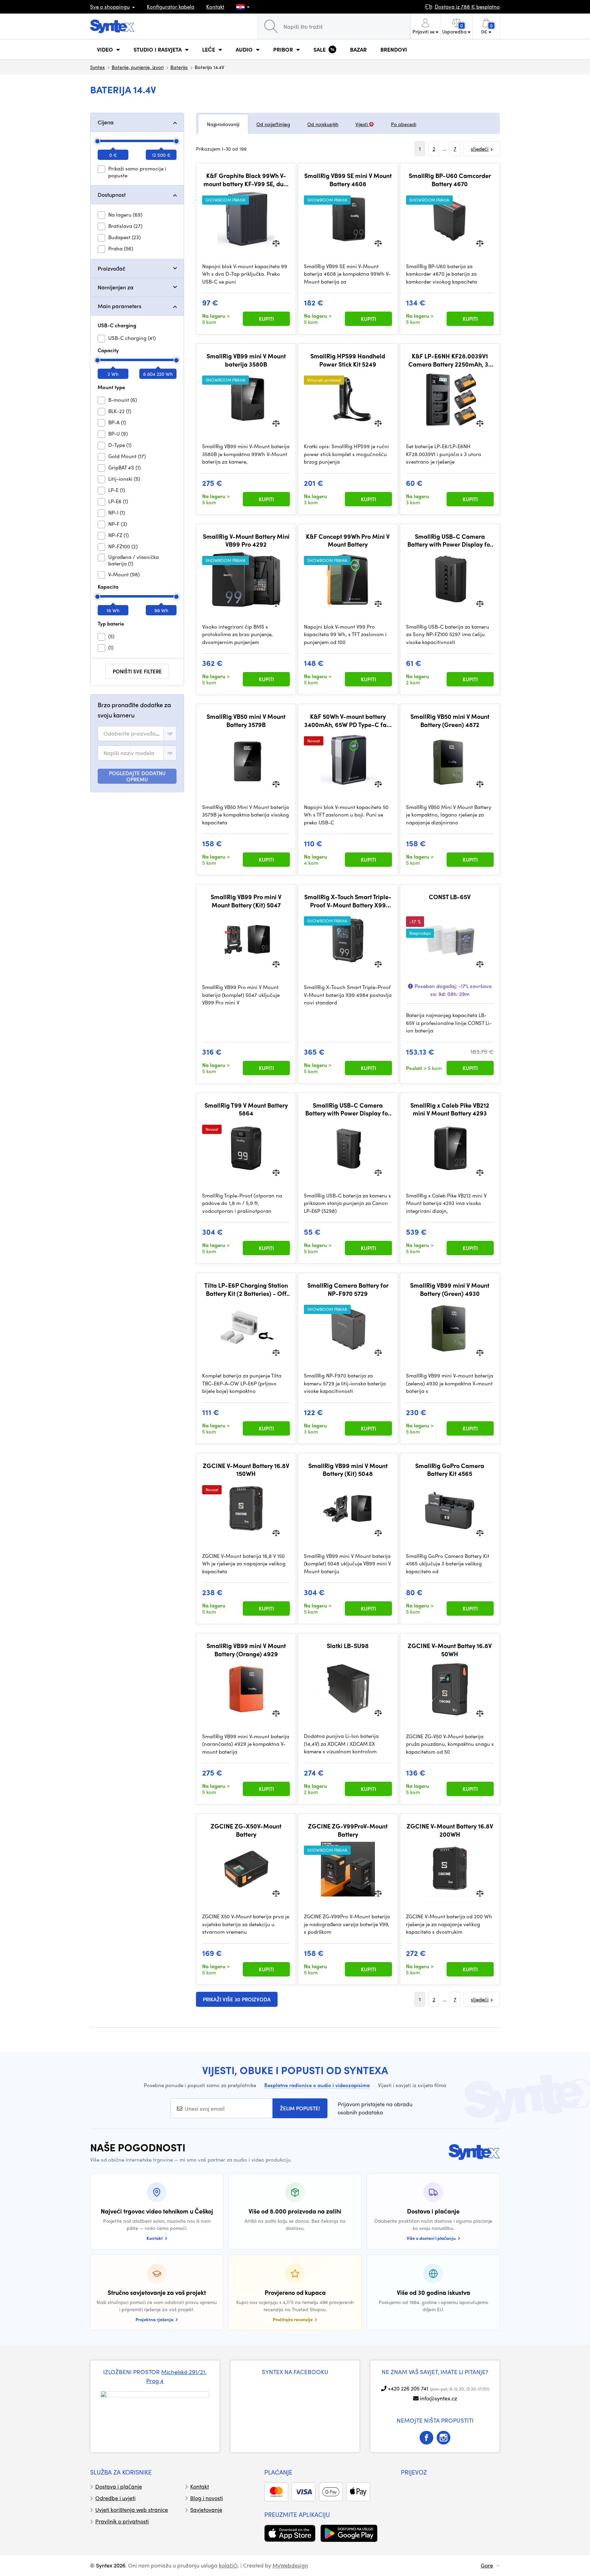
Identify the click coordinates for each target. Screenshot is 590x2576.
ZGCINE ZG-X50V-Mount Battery (246, 1830)
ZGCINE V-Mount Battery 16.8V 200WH (450, 1830)
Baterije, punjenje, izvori (138, 67)
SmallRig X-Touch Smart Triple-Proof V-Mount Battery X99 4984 (348, 901)
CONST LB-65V (450, 897)
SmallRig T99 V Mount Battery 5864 (246, 1109)
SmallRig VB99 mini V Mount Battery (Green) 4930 (450, 1289)
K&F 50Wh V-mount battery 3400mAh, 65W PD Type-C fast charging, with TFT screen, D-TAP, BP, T (348, 720)
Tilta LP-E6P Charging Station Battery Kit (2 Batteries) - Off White (246, 1289)
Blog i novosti (207, 2498)
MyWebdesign (290, 2565)
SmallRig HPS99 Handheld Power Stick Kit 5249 (348, 360)
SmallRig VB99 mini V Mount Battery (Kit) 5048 (348, 1470)
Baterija (179, 67)
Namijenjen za (116, 287)
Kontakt (215, 6)
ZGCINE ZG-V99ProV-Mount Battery (348, 1830)
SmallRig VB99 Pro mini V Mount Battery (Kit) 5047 (246, 901)
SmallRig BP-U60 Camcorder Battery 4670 (450, 180)
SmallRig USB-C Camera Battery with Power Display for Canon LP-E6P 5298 (348, 1109)
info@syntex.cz (439, 2398)
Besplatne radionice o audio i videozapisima (317, 2085)
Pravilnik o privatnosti (122, 2521)
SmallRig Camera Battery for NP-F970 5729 (348, 1289)
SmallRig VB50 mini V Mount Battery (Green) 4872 (450, 720)
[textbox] (132, 734)
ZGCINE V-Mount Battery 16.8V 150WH (246, 1470)
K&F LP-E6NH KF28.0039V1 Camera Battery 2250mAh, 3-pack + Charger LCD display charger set (450, 360)
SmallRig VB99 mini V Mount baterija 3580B (246, 360)
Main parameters (120, 306)
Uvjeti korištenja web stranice (132, 2510)
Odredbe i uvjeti (115, 2498)
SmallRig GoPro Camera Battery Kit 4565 (450, 1470)
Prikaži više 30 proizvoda (237, 1999)
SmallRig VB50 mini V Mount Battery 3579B (246, 720)
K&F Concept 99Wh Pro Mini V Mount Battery (348, 540)
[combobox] (137, 734)
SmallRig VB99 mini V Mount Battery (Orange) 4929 (246, 1650)
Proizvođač (111, 268)
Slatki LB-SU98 (348, 1646)
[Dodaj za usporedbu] (276, 242)
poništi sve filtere (137, 671)
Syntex (97, 67)
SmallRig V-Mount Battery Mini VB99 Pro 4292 (246, 540)
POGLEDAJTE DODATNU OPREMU (137, 776)
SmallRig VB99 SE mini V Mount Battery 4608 (348, 180)
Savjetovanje (206, 2510)
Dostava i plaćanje (119, 2486)
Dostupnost (112, 195)
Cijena (106, 122)
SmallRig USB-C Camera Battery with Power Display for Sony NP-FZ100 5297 (450, 540)
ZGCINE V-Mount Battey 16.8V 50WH (450, 1650)
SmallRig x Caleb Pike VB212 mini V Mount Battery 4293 (450, 1109)
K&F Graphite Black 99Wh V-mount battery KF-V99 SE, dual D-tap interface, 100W (246, 180)
